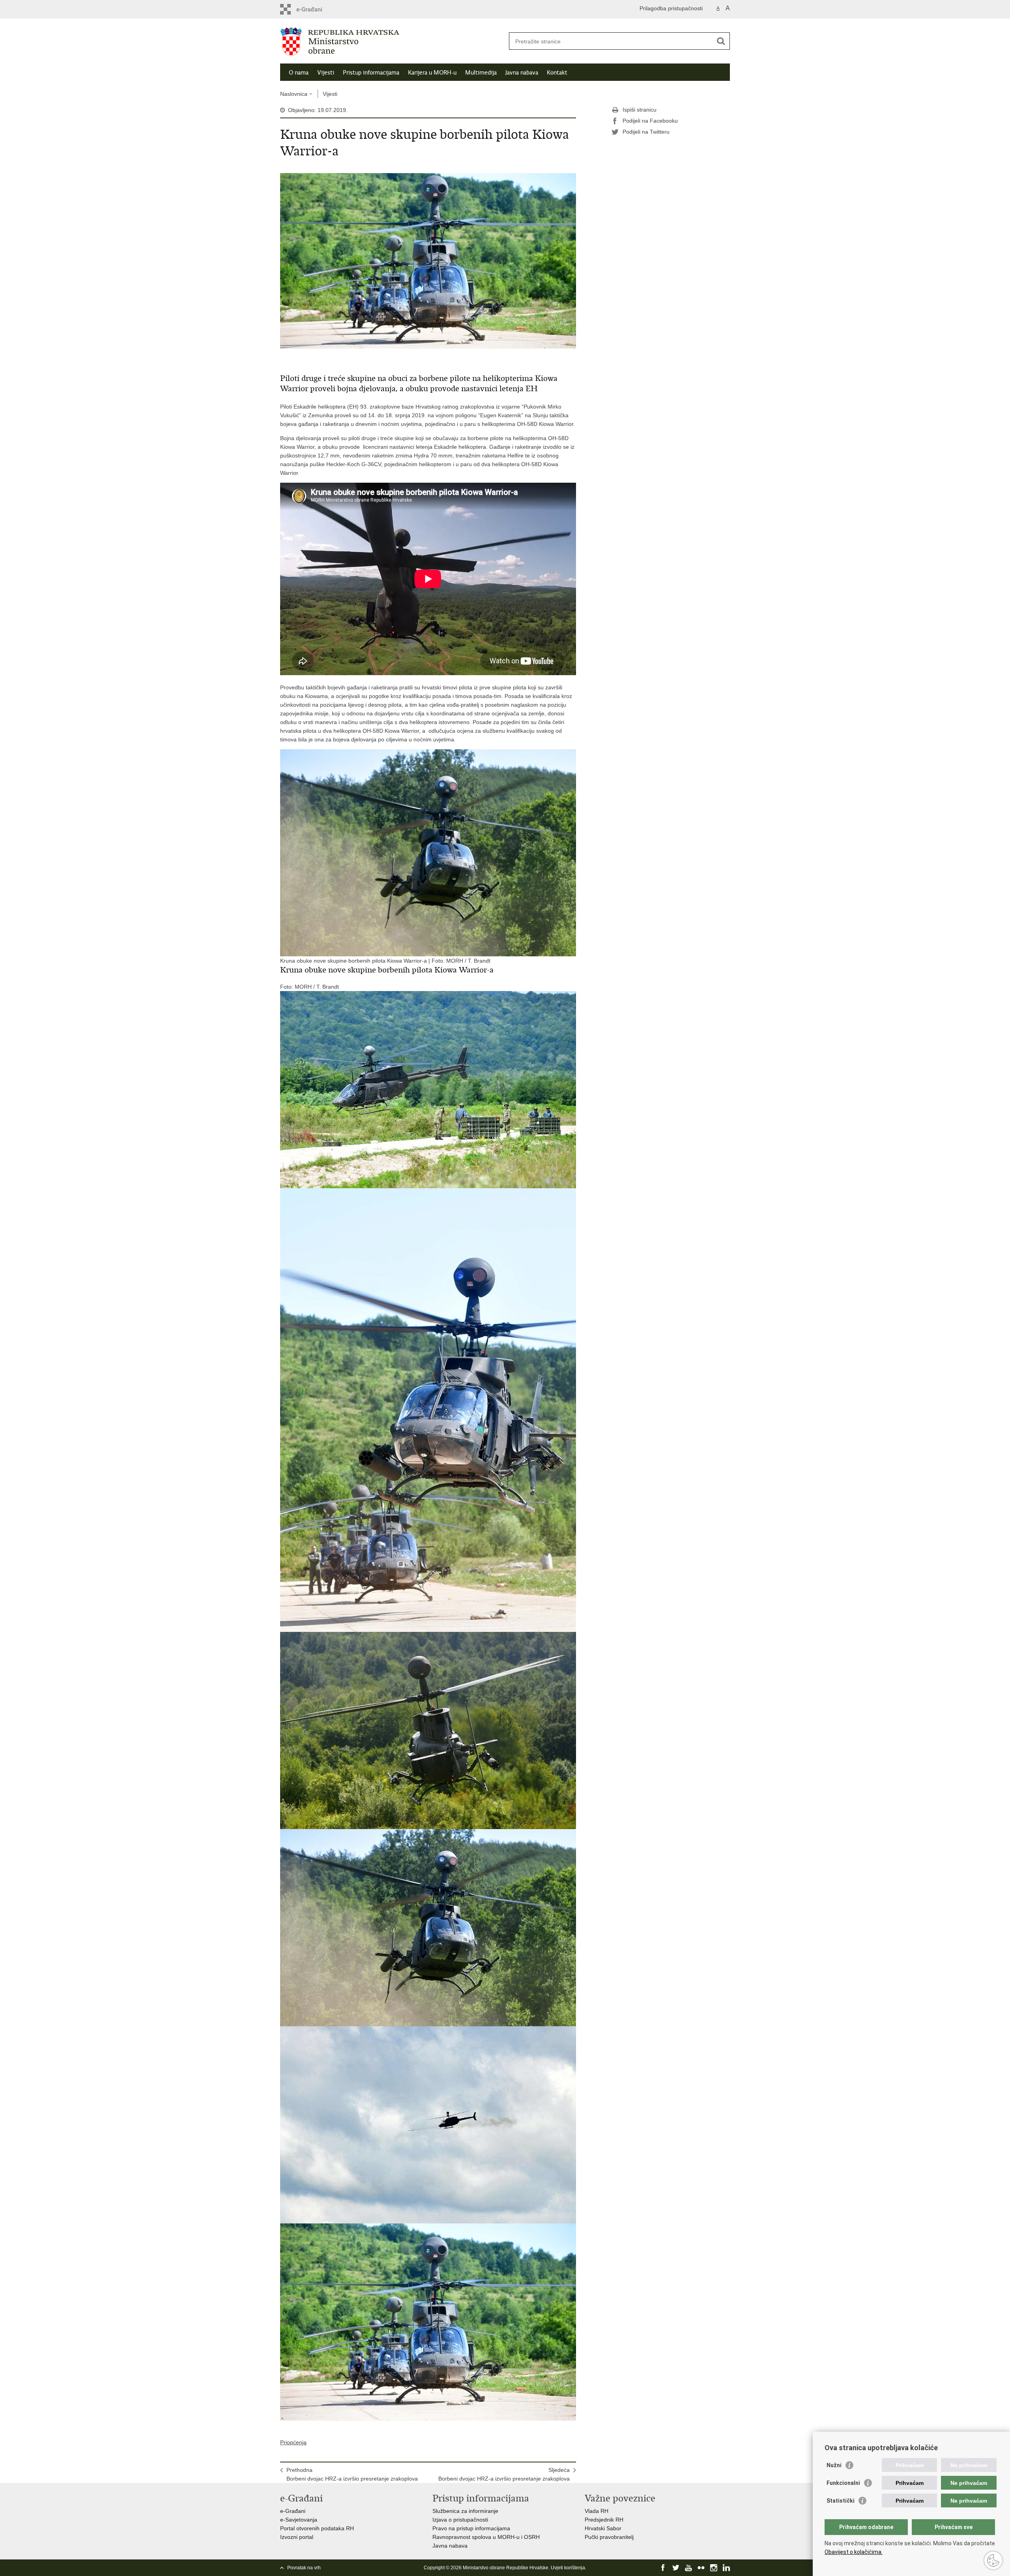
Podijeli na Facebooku (650, 121)
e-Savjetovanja (299, 2520)
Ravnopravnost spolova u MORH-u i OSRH (486, 2537)
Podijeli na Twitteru (646, 132)
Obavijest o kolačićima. (854, 2552)
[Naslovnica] (393, 41)
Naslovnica (294, 94)
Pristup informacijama (371, 73)
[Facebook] (663, 2568)
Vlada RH (597, 2511)
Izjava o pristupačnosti (460, 2520)
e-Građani (293, 2511)
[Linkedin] (726, 2568)
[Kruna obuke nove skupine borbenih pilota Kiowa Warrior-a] (428, 1089)
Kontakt (557, 73)
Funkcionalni (843, 2483)
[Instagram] (714, 2568)
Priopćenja (293, 2442)
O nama (299, 73)
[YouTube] (688, 2568)
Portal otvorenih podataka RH (317, 2528)
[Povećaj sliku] (428, 260)
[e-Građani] (314, 9)
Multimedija (481, 73)
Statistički (841, 2501)
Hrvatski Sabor (603, 2528)
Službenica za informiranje (465, 2511)
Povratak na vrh (304, 2568)
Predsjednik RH (604, 2520)
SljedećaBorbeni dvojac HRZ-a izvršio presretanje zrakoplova (504, 2474)
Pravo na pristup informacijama (471, 2528)
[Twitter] (676, 2568)
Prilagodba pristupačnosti (671, 8)
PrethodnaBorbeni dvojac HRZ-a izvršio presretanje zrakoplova (352, 2474)
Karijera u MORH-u (432, 73)
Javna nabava (522, 73)
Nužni (834, 2465)
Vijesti (326, 73)
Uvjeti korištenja (568, 2568)
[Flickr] (701, 2568)
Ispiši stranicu (640, 110)
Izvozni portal (297, 2537)
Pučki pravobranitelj (609, 2537)
